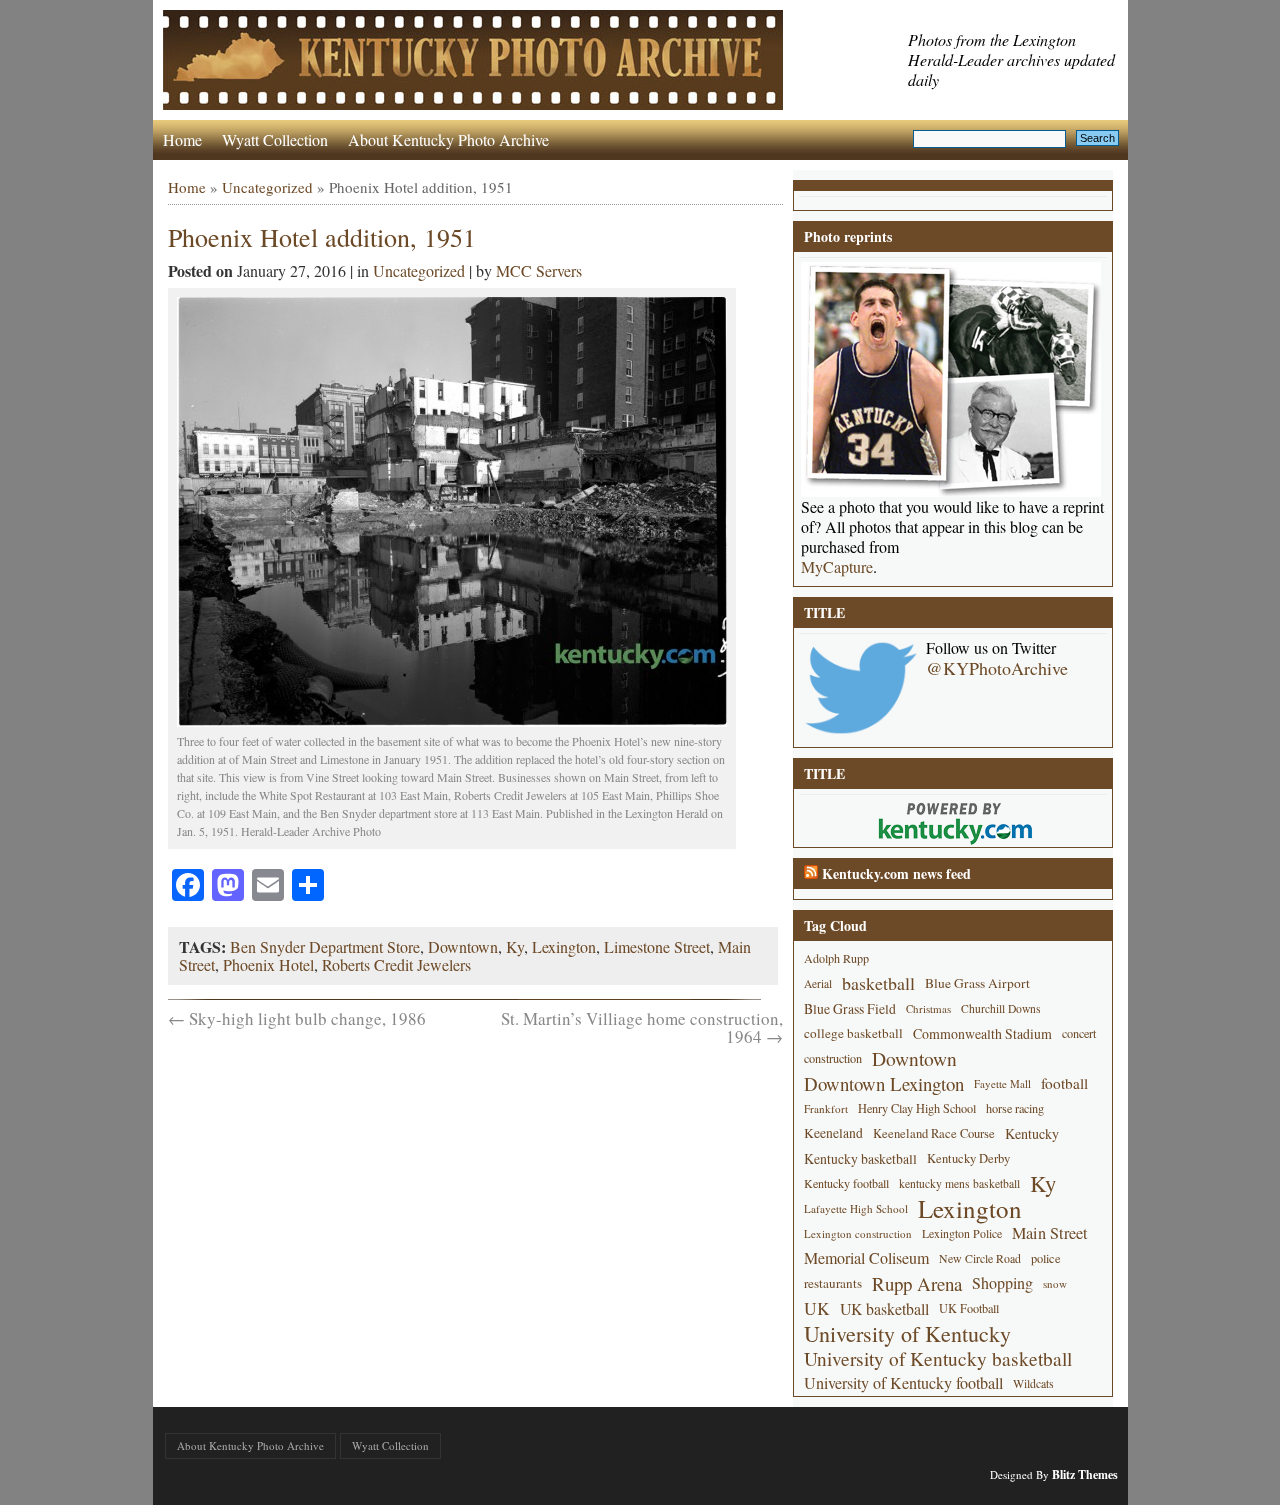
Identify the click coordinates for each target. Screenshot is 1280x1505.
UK (817, 1308)
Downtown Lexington (884, 1083)
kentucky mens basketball (959, 1183)
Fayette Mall (1002, 1083)
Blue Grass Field (850, 1008)
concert (1079, 1033)
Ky (515, 946)
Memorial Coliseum (866, 1258)
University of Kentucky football (903, 1383)
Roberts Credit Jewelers (396, 964)
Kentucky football (846, 1183)
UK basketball (884, 1308)
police (1046, 1258)
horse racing (1015, 1108)
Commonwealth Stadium (982, 1033)
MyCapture (837, 567)
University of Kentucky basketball (938, 1358)
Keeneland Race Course (934, 1133)
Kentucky (1032, 1133)
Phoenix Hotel (268, 964)
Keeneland (833, 1133)
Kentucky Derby (968, 1158)
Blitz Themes (1085, 1474)
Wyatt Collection (275, 139)
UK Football (969, 1308)
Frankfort (826, 1108)
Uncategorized (267, 187)
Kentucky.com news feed (896, 873)
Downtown (463, 946)
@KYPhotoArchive (997, 668)
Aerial (818, 983)
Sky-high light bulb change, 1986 (297, 1018)
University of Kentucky (907, 1333)
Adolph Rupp (836, 958)
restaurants (833, 1283)
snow (1055, 1283)
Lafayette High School (856, 1208)
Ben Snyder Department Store (325, 946)
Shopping (1002, 1283)
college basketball (853, 1033)
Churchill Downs (1001, 1008)
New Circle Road (980, 1258)
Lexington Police (962, 1233)
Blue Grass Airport (977, 983)
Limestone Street (657, 946)
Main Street (1050, 1233)
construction (833, 1058)
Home (182, 139)
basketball (878, 983)
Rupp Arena (917, 1283)
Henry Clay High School (917, 1108)
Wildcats (1033, 1383)
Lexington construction (858, 1233)
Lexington (564, 946)
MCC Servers (539, 270)
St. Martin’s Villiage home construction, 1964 (642, 1027)
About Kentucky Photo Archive (448, 139)
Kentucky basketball (860, 1158)
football (1064, 1083)
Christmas (928, 1008)
